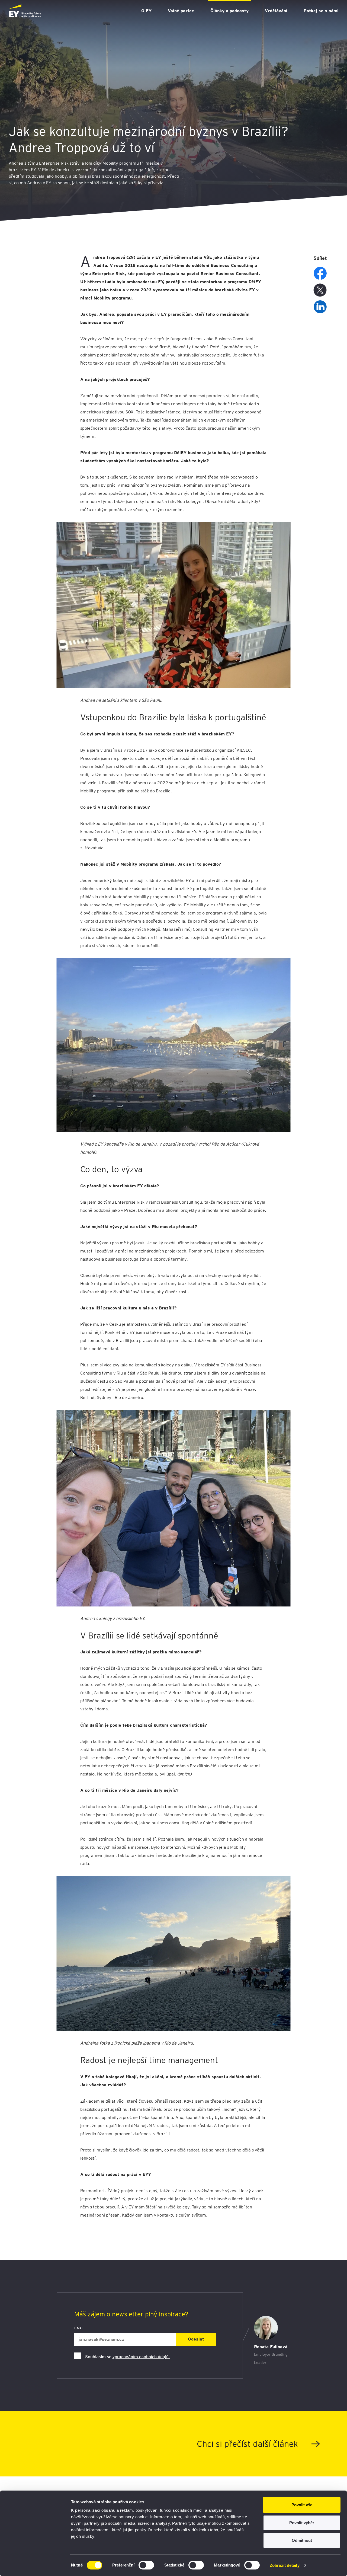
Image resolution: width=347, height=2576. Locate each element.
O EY (146, 11)
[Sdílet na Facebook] (320, 273)
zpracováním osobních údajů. (141, 2357)
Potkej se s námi (321, 11)
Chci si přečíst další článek (247, 2444)
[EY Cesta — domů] (25, 11)
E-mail (79, 2328)
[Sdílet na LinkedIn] (320, 307)
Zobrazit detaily (285, 2565)
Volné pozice (181, 11)
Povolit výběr (302, 2523)
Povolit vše (302, 2505)
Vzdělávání (276, 11)
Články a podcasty (229, 11)
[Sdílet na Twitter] (320, 290)
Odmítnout (302, 2540)
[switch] (146, 2565)
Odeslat (196, 2339)
